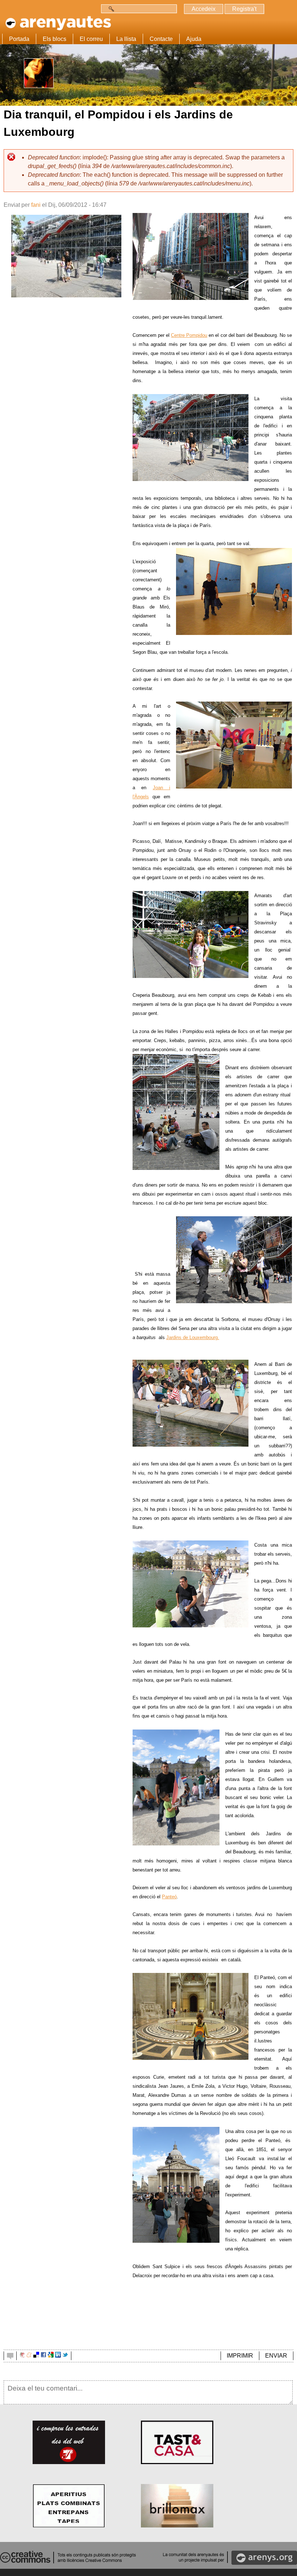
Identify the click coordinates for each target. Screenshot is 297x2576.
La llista (126, 39)
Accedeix (204, 9)
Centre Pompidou (189, 335)
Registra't (244, 9)
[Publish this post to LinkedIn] (58, 2356)
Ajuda (194, 39)
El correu (91, 39)
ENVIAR (276, 2356)
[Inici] (57, 21)
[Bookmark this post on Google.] (51, 2356)
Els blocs (55, 39)
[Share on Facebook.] (43, 2356)
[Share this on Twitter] (65, 2356)
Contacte (161, 39)
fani (36, 205)
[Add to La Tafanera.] (22, 2356)
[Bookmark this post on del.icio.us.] (36, 2356)
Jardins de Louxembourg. (193, 1337)
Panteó (169, 1897)
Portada (19, 39)
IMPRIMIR (240, 2356)
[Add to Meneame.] (29, 2356)
